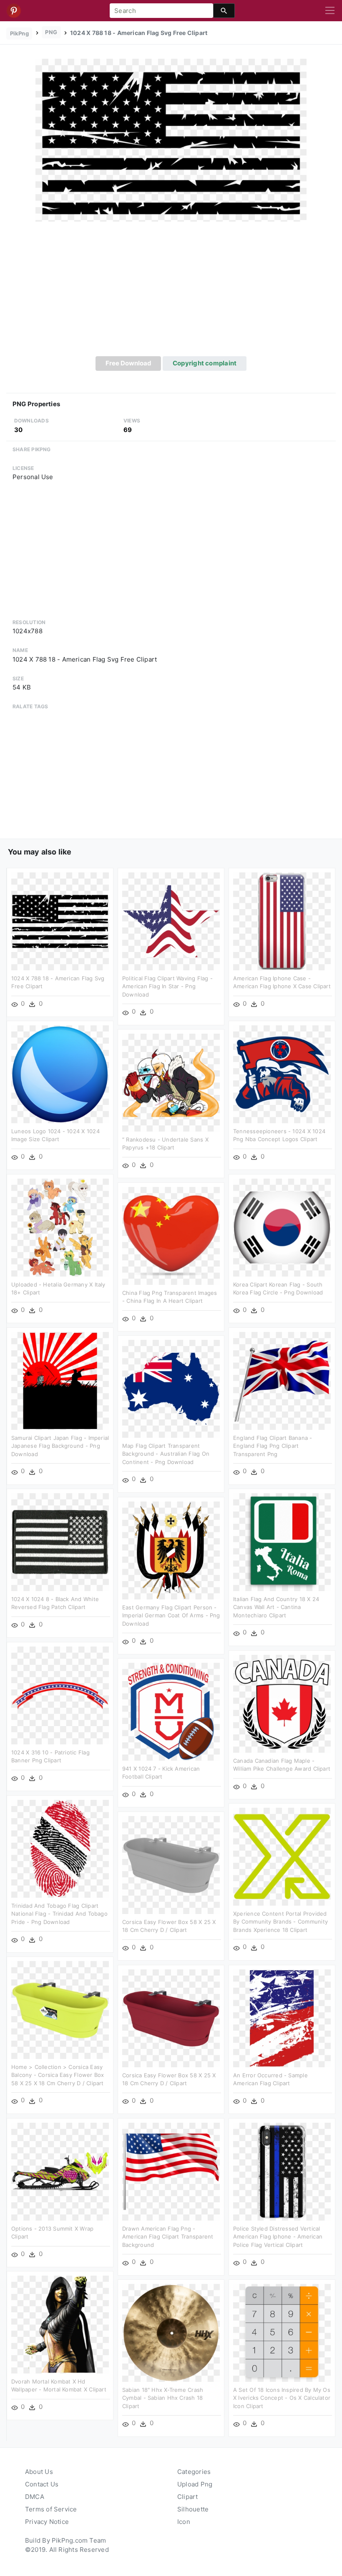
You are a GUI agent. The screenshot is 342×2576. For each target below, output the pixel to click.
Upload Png (195, 2484)
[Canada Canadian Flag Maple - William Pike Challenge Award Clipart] (282, 1703)
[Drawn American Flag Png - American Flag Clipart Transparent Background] (171, 2171)
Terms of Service (51, 2509)
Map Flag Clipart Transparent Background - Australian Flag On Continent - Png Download (166, 1454)
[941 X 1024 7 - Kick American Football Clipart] (171, 1711)
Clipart (188, 2497)
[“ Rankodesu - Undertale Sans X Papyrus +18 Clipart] (171, 1082)
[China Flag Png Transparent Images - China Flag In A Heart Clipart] (171, 1235)
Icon (184, 2522)
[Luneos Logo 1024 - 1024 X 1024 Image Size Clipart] (60, 1073)
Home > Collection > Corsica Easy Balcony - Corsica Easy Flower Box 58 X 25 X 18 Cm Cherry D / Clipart (58, 2075)
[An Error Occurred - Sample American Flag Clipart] (282, 2018)
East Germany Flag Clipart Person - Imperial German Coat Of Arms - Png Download (171, 1615)
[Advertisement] (171, 294)
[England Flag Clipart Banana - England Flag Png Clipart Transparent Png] (282, 1380)
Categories (194, 2472)
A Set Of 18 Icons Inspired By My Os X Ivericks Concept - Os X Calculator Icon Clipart (282, 2398)
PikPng (19, 33)
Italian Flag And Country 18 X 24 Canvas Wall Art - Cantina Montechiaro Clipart (276, 1607)
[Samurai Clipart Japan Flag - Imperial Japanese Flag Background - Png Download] (60, 1380)
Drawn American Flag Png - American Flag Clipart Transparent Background (168, 2237)
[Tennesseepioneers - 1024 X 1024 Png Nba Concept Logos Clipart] (282, 1073)
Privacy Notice (47, 2522)
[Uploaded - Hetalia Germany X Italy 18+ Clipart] (60, 1227)
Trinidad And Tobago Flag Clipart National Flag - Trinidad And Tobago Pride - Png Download (59, 1914)
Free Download (128, 363)
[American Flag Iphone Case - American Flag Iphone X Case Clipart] (282, 921)
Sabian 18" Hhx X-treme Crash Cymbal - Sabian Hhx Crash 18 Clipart (163, 2398)
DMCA (35, 2497)
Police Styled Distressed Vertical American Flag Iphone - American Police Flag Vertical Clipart (278, 2237)
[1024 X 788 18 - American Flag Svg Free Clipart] (171, 140)
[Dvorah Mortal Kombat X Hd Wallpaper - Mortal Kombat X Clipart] (60, 2324)
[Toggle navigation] (330, 11)
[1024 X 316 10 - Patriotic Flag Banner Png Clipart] (60, 1695)
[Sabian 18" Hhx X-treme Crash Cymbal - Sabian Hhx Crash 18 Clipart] (171, 2332)
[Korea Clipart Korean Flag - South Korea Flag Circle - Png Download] (282, 1227)
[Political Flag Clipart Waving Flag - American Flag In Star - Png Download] (171, 921)
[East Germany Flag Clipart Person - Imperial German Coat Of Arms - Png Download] (171, 1550)
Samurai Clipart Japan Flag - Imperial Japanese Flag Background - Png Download (60, 1446)
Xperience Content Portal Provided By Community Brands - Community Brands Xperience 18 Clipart (280, 1922)
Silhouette (193, 2509)
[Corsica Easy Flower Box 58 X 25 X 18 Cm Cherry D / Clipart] (171, 1864)
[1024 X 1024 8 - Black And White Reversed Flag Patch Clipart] (60, 1541)
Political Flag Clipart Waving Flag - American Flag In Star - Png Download (167, 986)
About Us (39, 2472)
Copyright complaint (205, 363)
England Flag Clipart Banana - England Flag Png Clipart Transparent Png (273, 1446)
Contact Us (42, 2484)
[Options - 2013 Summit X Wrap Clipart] (60, 2171)
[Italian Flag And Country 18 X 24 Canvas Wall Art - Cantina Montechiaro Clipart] (282, 1541)
